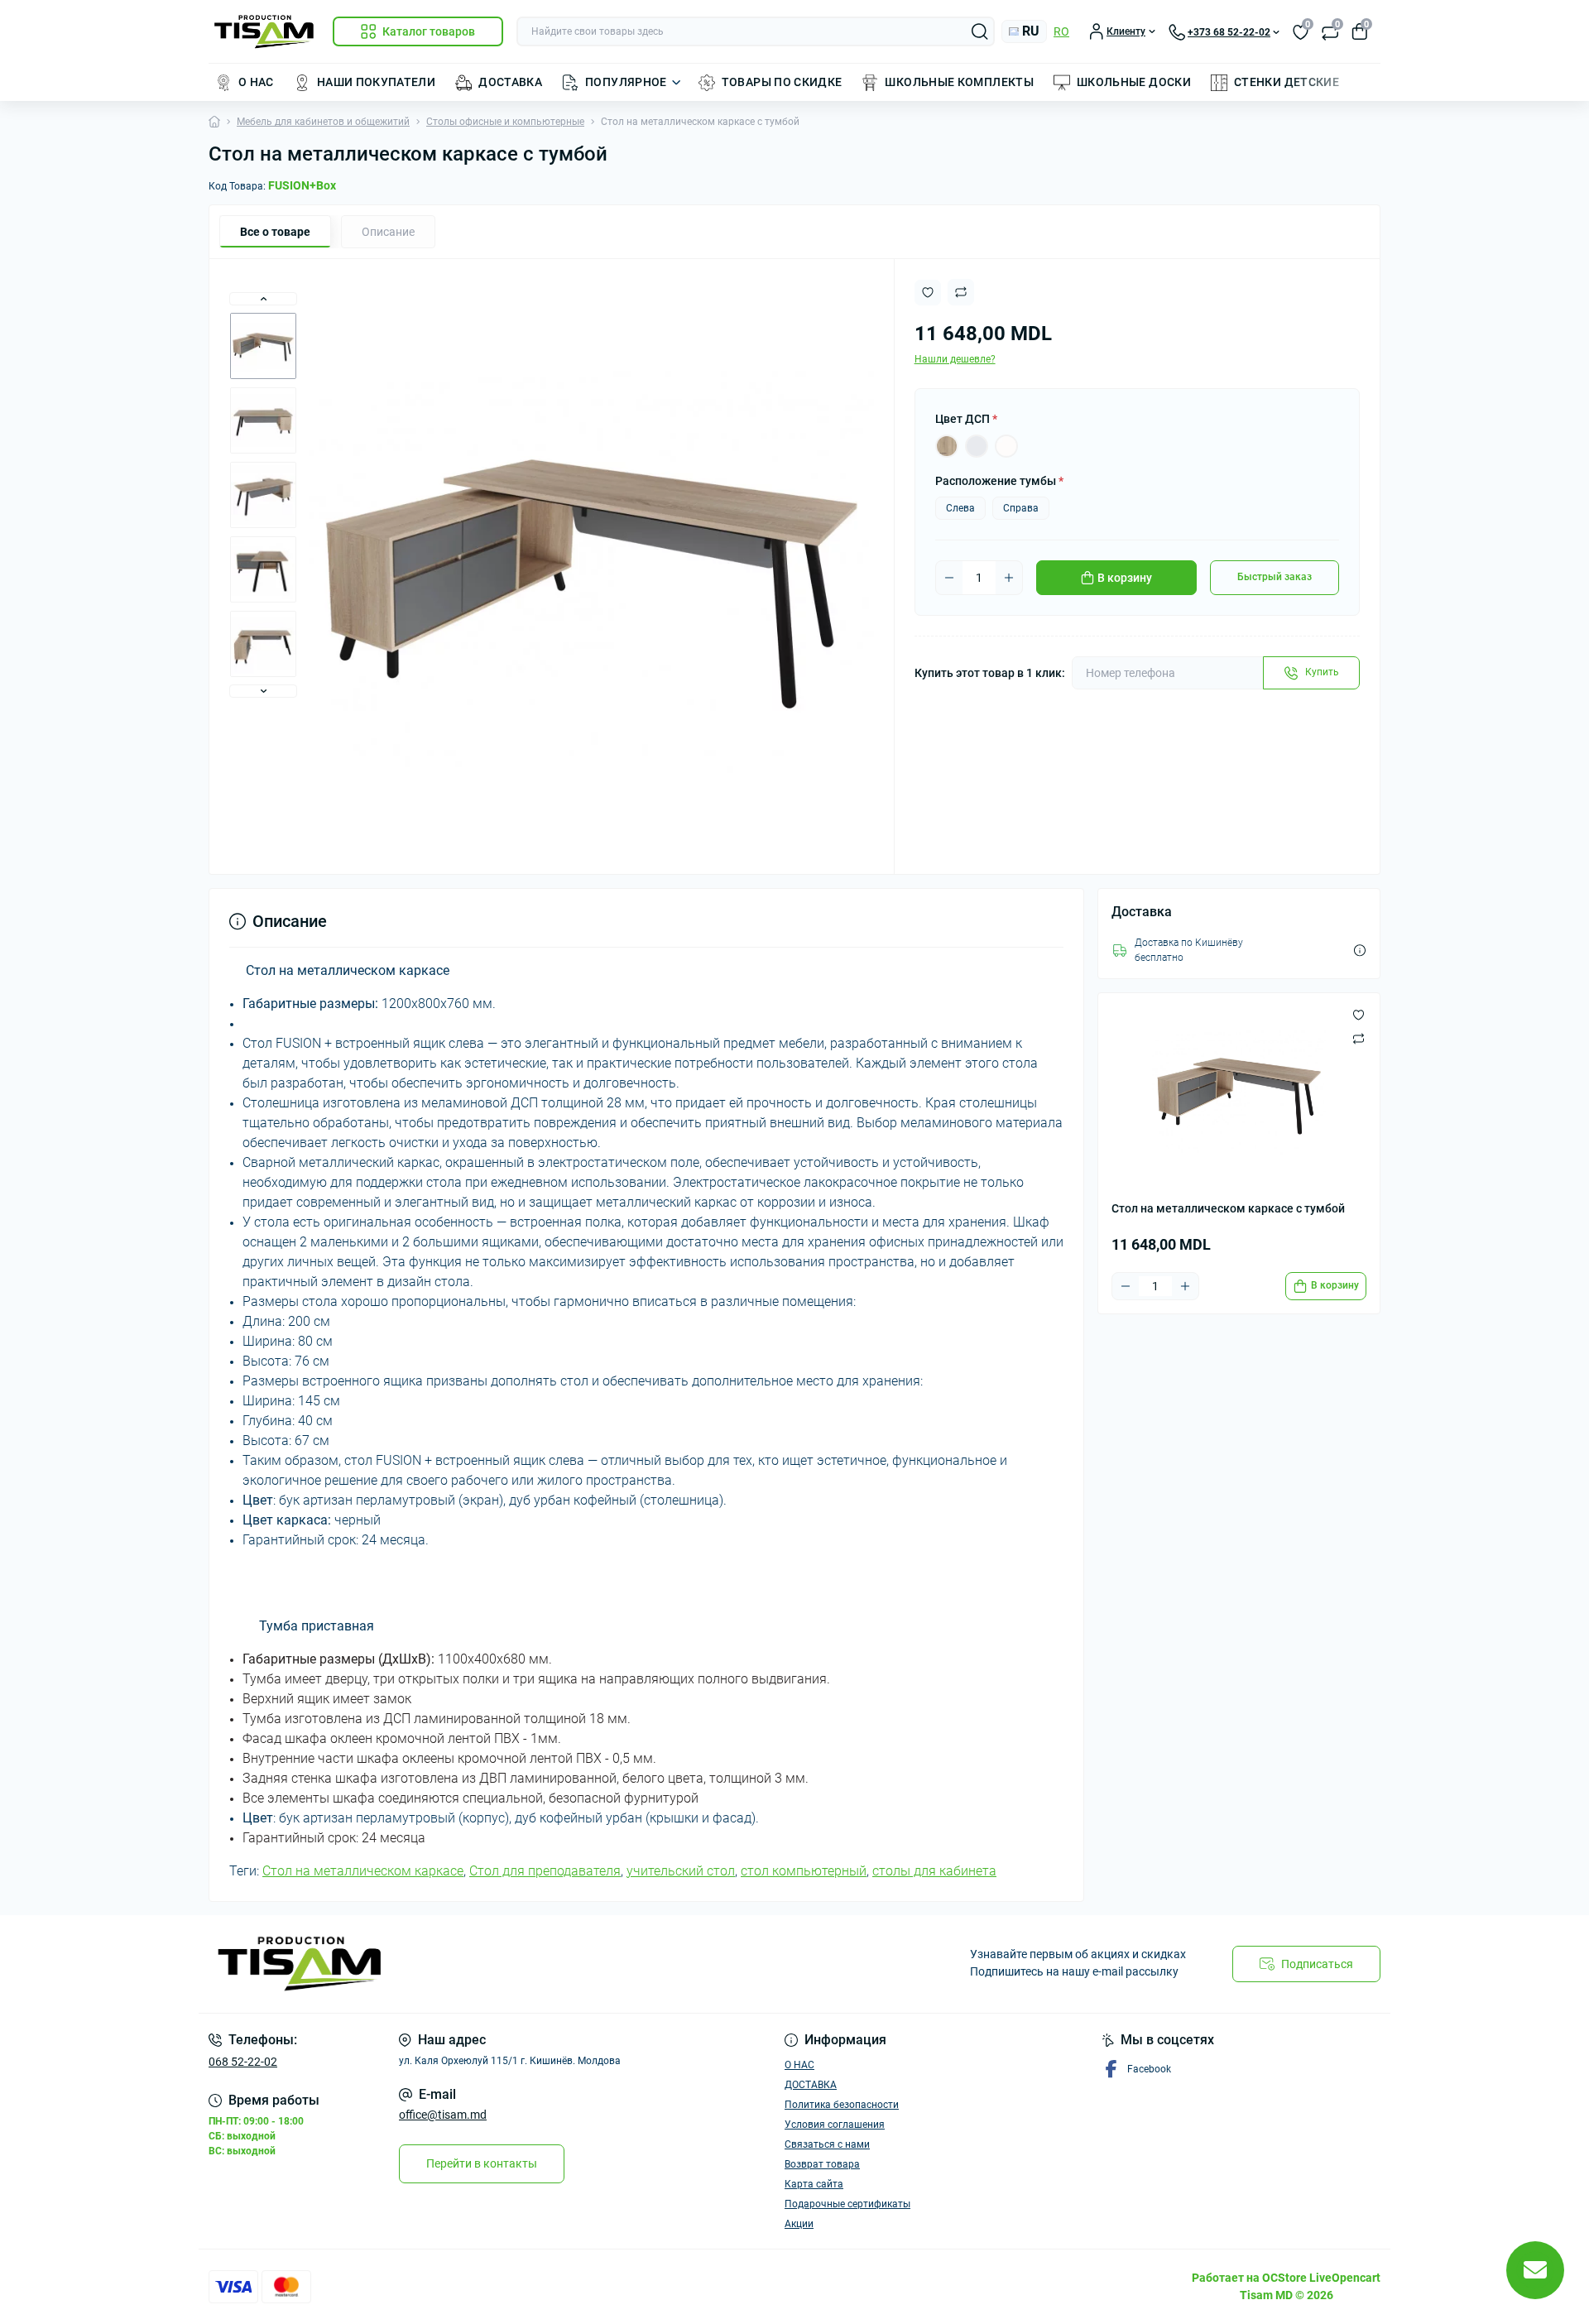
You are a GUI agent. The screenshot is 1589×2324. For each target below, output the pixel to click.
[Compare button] (961, 292)
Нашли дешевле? (955, 359)
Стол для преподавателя (545, 1871)
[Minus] (949, 578)
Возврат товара (822, 2164)
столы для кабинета (934, 1871)
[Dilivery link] (1360, 951)
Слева (960, 508)
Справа (1021, 508)
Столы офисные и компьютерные (505, 122)
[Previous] (263, 299)
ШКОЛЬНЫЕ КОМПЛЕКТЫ (959, 82)
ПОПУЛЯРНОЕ (626, 82)
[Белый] (1006, 446)
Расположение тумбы (999, 481)
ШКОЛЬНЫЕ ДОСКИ (1134, 82)
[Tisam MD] (497, 1964)
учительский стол (681, 1871)
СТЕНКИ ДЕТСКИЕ (1287, 82)
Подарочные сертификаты (847, 2204)
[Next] (263, 691)
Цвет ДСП (966, 419)
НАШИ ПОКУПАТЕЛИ (376, 82)
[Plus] (1009, 578)
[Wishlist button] (928, 293)
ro (1061, 31)
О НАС (256, 82)
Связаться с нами (827, 2144)
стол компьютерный (804, 1871)
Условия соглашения (835, 2125)
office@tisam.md (443, 2115)
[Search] (980, 31)
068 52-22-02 (243, 2062)
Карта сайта (814, 2184)
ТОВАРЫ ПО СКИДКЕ (782, 82)
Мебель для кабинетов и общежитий (323, 122)
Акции (799, 2224)
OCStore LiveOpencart (1321, 2278)
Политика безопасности (842, 2105)
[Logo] (264, 32)
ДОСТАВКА (510, 82)
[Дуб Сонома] (947, 446)
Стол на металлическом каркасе (363, 1871)
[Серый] (977, 446)
